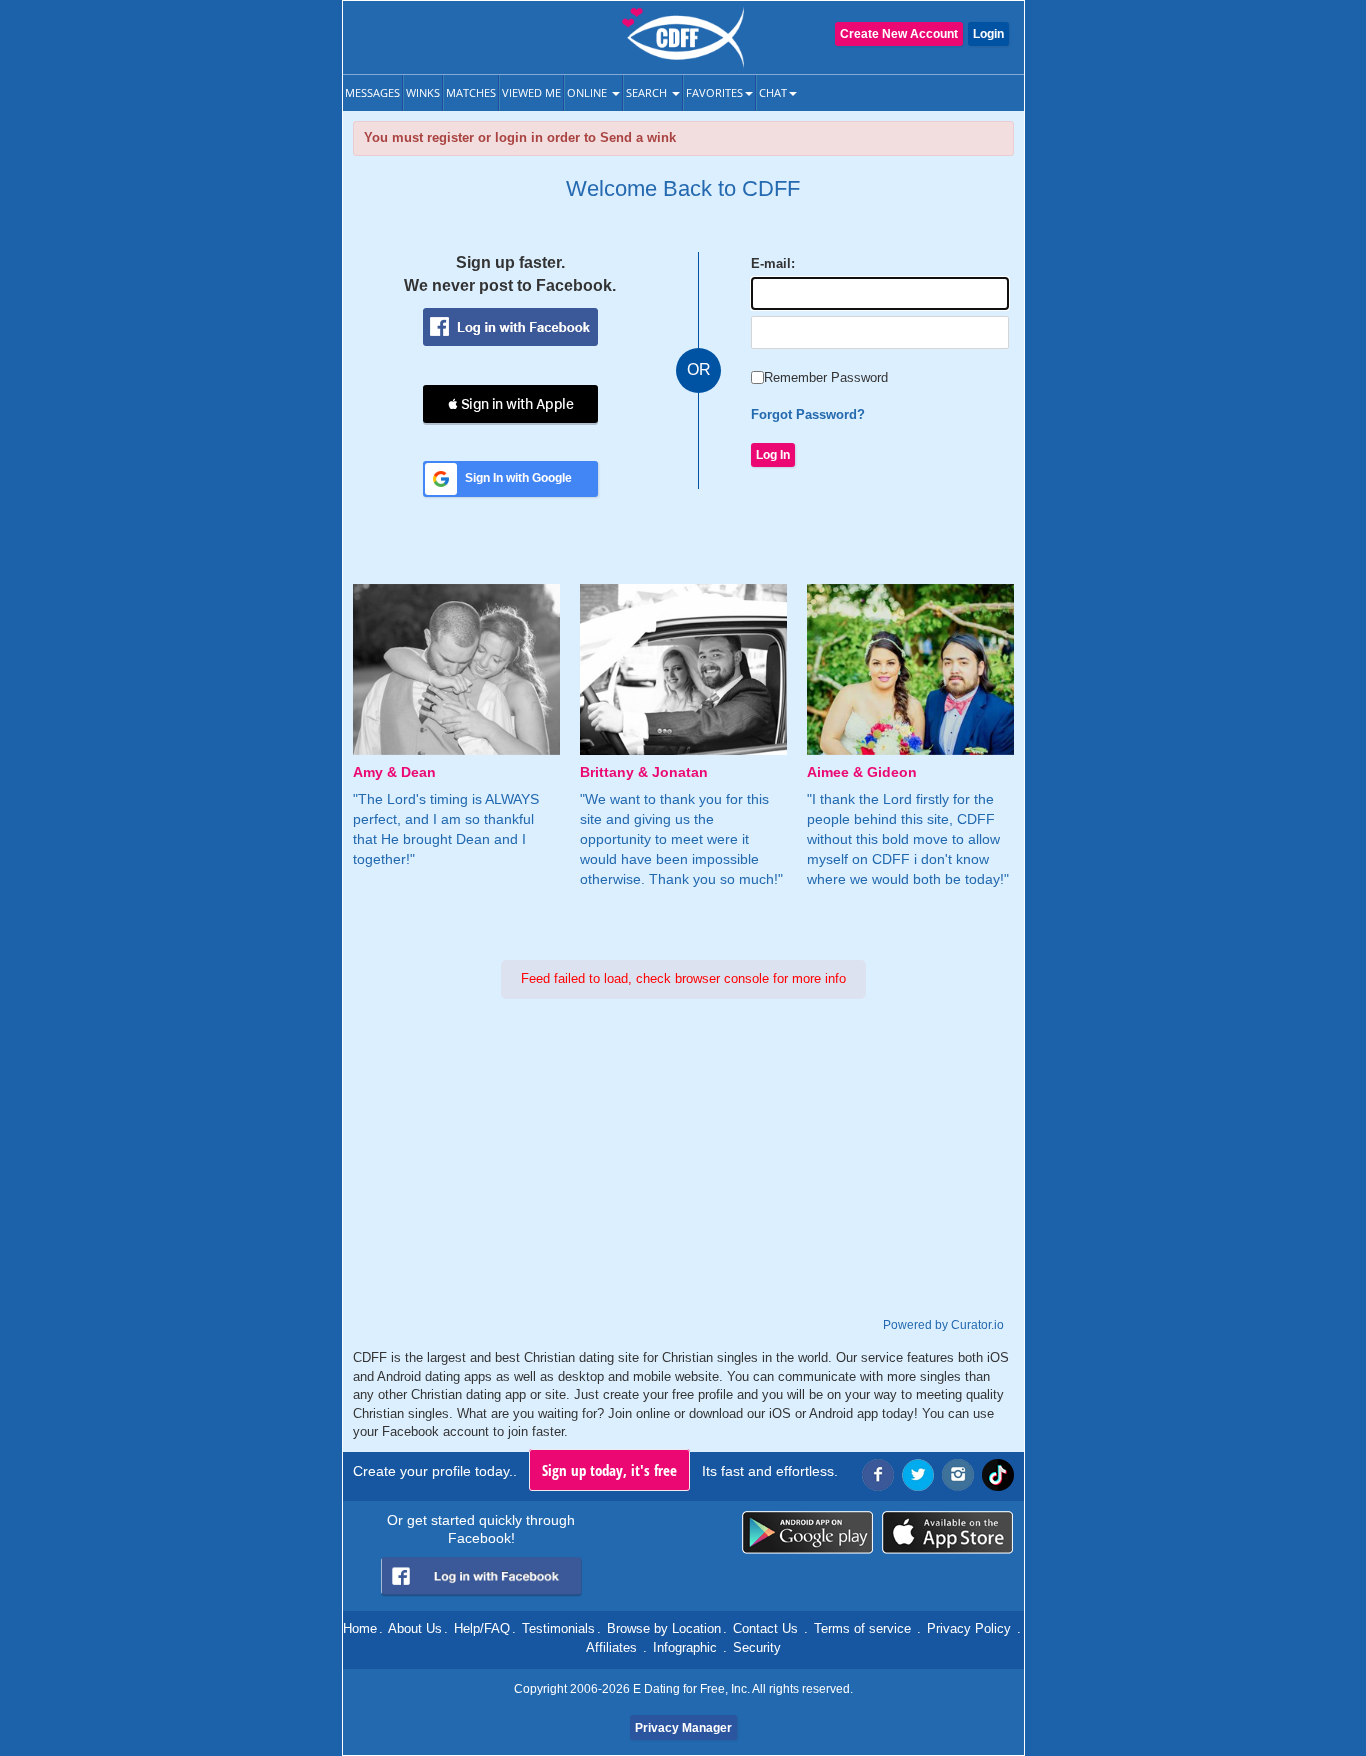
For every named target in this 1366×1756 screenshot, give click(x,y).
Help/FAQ (482, 1628)
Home (360, 1628)
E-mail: (773, 263)
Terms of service (862, 1628)
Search (648, 92)
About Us (415, 1628)
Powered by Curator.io (943, 1324)
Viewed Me (531, 92)
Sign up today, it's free (609, 1470)
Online (588, 92)
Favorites (714, 92)
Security (757, 1647)
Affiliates (611, 1647)
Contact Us (765, 1628)
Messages (372, 92)
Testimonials (558, 1628)
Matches (471, 92)
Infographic (685, 1647)
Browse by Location (664, 1628)
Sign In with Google (518, 478)
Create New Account (899, 34)
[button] (510, 404)
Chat (773, 92)
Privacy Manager (683, 1728)
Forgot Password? (808, 414)
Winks (423, 92)
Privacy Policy (969, 1628)
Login (988, 34)
